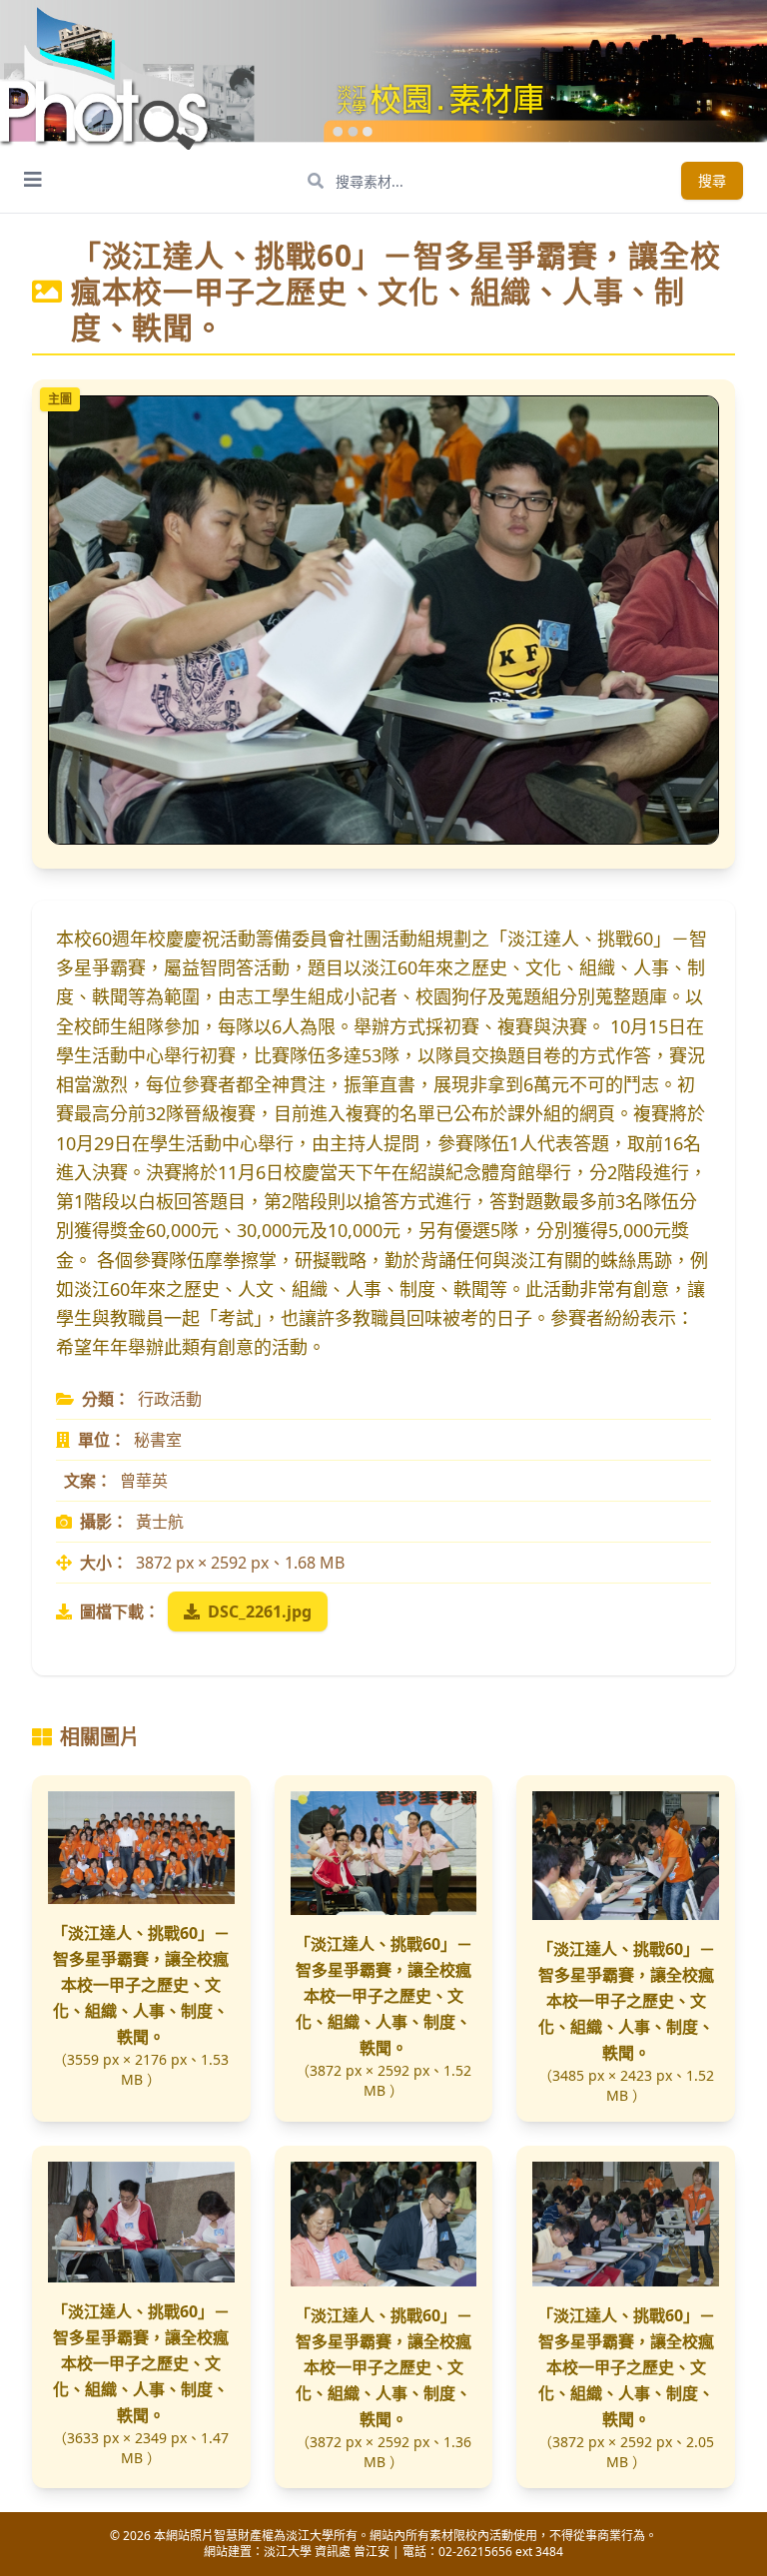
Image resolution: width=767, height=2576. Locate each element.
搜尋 (712, 180)
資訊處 (333, 2552)
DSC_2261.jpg (260, 1611)
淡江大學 (288, 2552)
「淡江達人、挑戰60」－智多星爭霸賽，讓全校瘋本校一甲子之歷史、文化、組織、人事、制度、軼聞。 (141, 1985)
